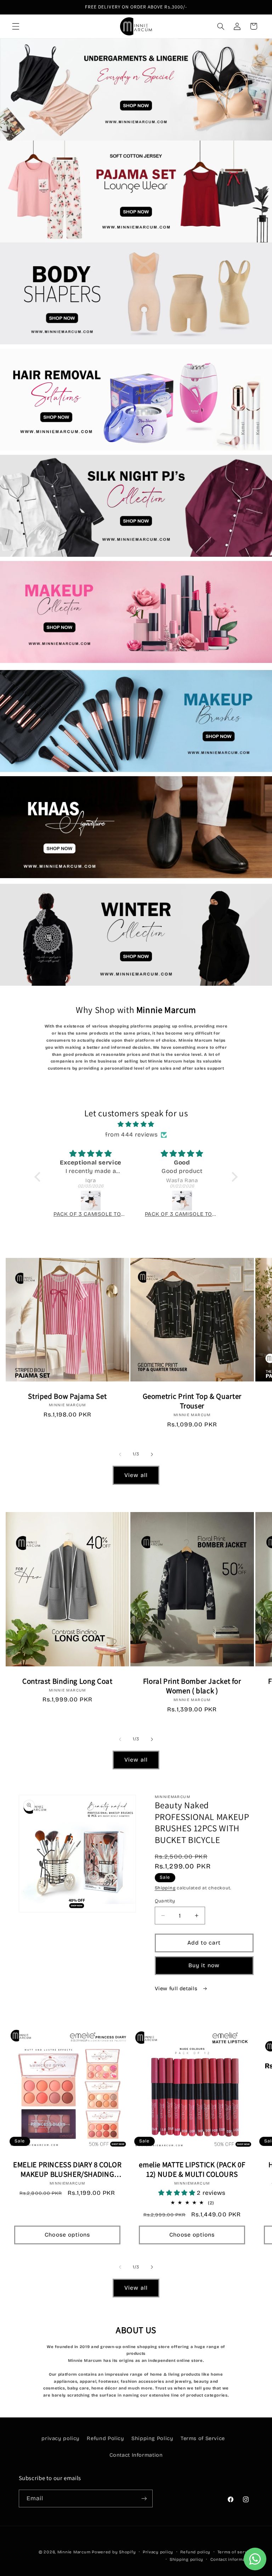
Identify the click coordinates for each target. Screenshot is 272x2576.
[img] (136, 1124)
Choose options (67, 2235)
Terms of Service (203, 2438)
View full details (177, 1988)
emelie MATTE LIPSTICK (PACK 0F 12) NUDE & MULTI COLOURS (192, 2169)
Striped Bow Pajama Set (67, 1396)
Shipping (165, 1888)
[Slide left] (120, 1454)
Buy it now (204, 1965)
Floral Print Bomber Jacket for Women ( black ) (192, 1686)
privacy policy (61, 2438)
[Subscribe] (144, 2498)
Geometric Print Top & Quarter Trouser (192, 1401)
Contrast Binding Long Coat (67, 1681)
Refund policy (195, 2552)
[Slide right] (152, 1454)
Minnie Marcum (74, 2552)
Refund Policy (105, 2438)
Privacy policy (158, 2552)
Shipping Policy (152, 2438)
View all (136, 1475)
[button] (16, 26)
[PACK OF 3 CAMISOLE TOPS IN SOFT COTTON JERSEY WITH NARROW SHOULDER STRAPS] (91, 1201)
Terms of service (236, 2552)
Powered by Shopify (114, 2552)
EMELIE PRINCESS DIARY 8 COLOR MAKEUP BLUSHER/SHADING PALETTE (67, 2169)
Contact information (232, 2559)
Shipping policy (186, 2559)
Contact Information (136, 2455)
